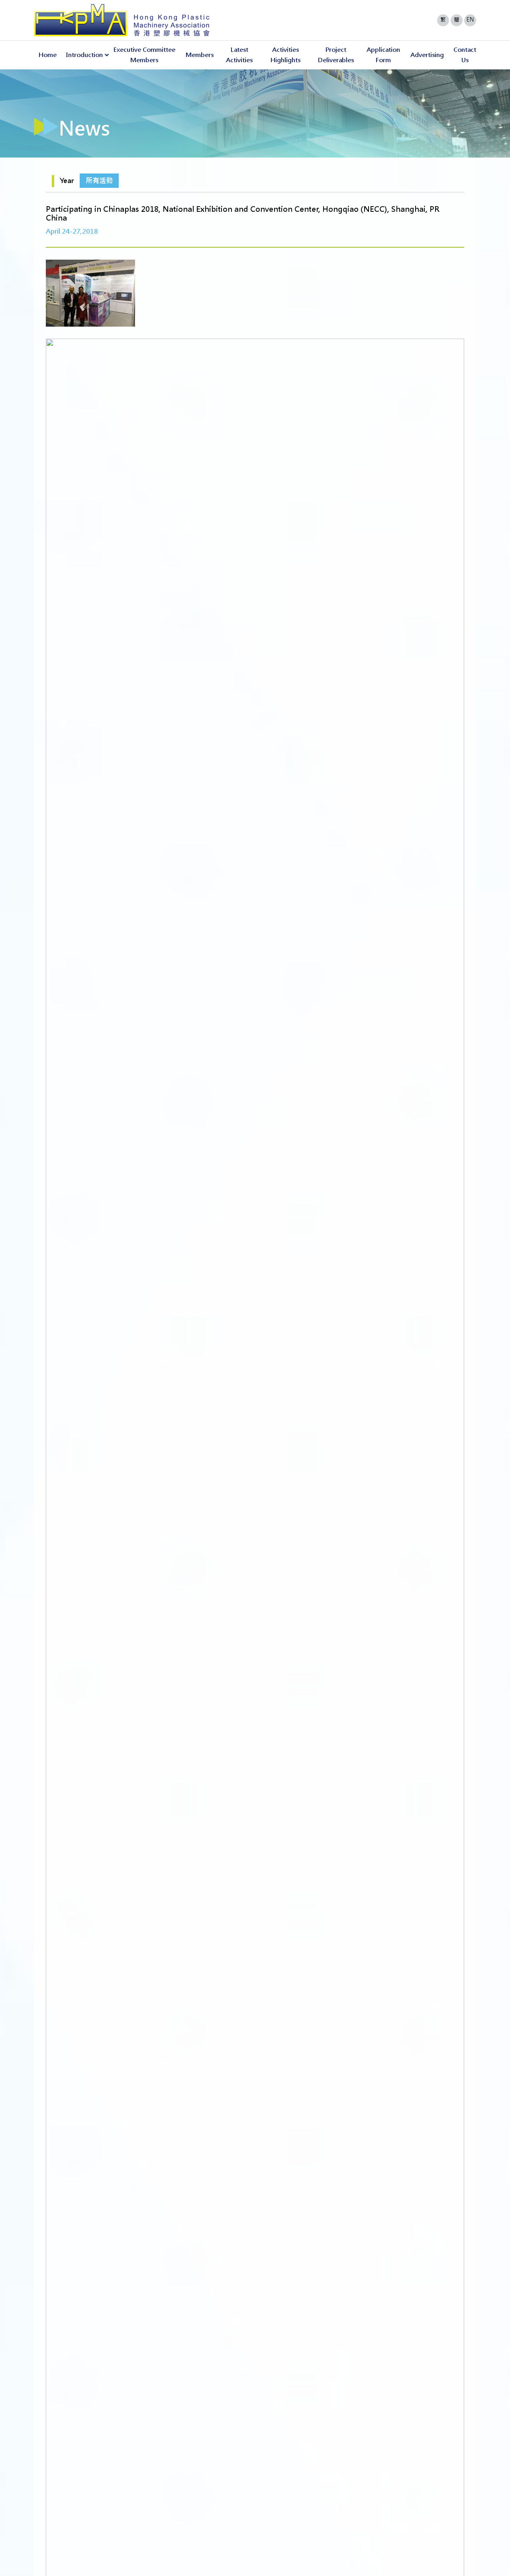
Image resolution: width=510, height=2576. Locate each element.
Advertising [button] (427, 55)
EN (470, 20)
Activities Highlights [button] (285, 55)
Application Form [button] (383, 55)
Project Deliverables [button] (336, 55)
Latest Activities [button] (239, 55)
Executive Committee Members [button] (144, 55)
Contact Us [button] (465, 55)
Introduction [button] (84, 55)
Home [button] (48, 55)
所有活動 (99, 181)
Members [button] (200, 55)
